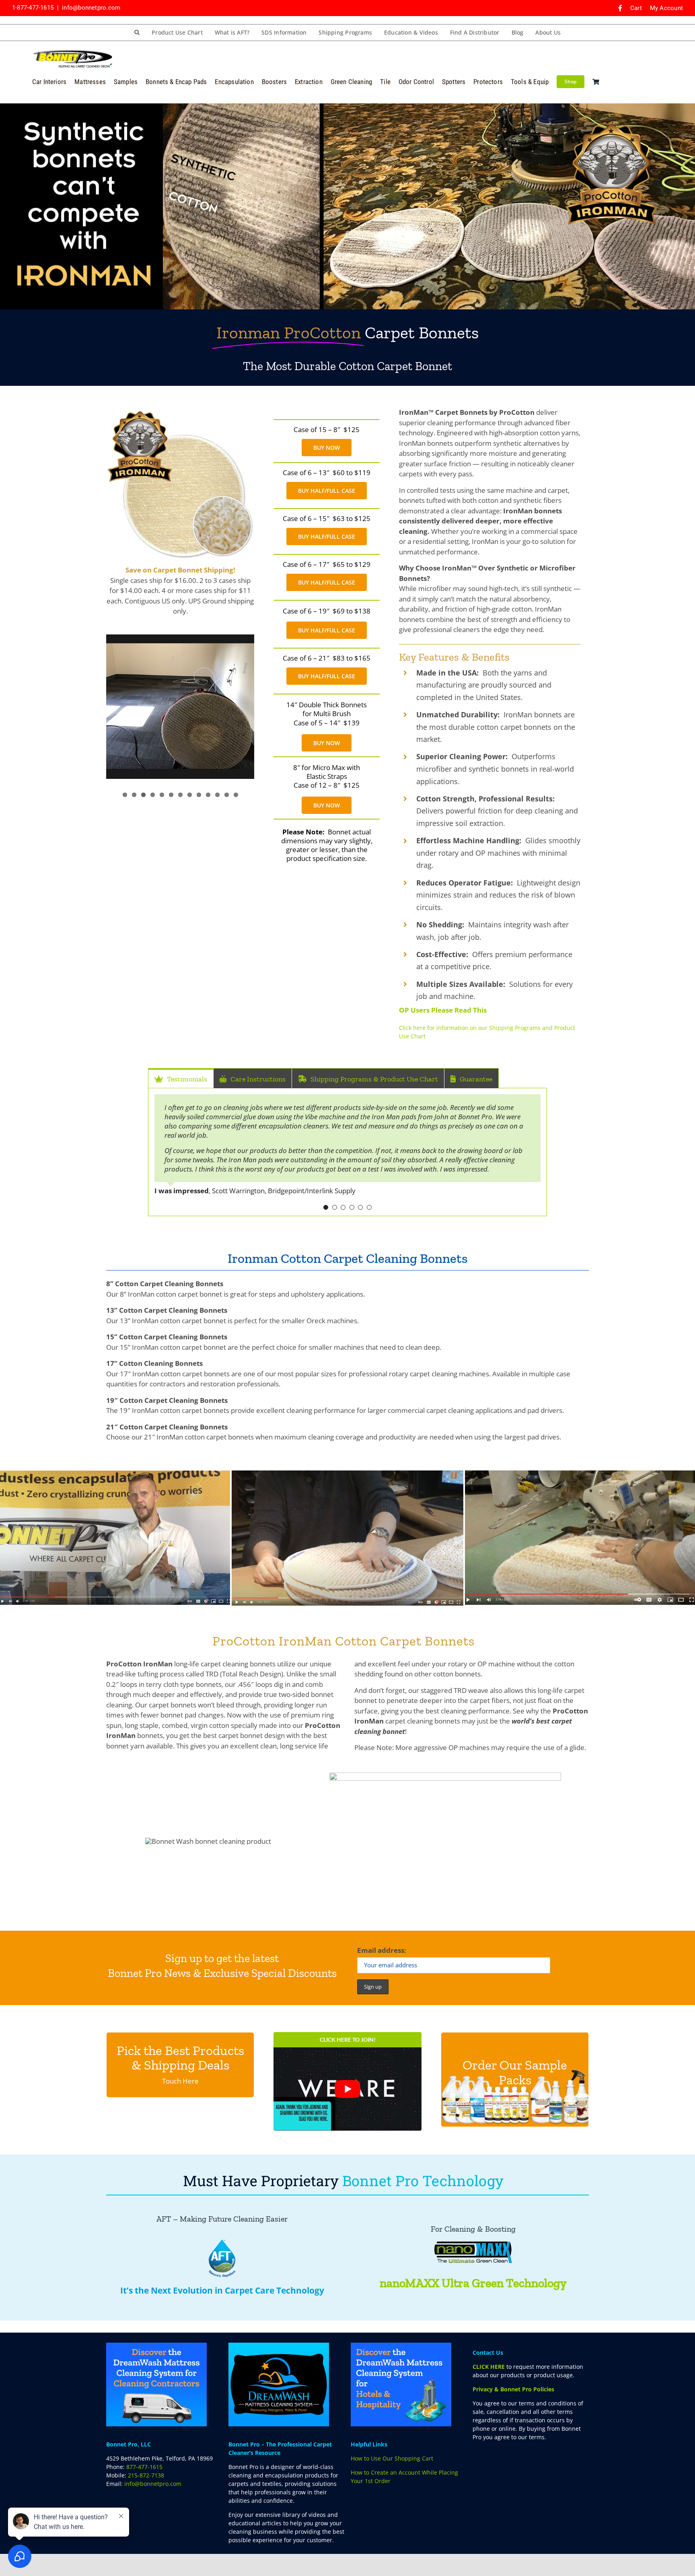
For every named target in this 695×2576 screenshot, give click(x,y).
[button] (137, 33)
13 (236, 795)
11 (217, 795)
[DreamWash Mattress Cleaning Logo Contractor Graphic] (156, 2345)
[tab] (181, 1078)
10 (208, 795)
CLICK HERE (489, 2367)
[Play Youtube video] (347, 2089)
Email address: (382, 1950)
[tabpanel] (347, 1152)
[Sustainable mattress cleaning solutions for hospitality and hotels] (401, 2345)
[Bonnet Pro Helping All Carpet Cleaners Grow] (72, 53)
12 (227, 795)
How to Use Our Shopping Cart (392, 2458)
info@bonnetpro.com (91, 8)
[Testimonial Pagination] (326, 1207)
